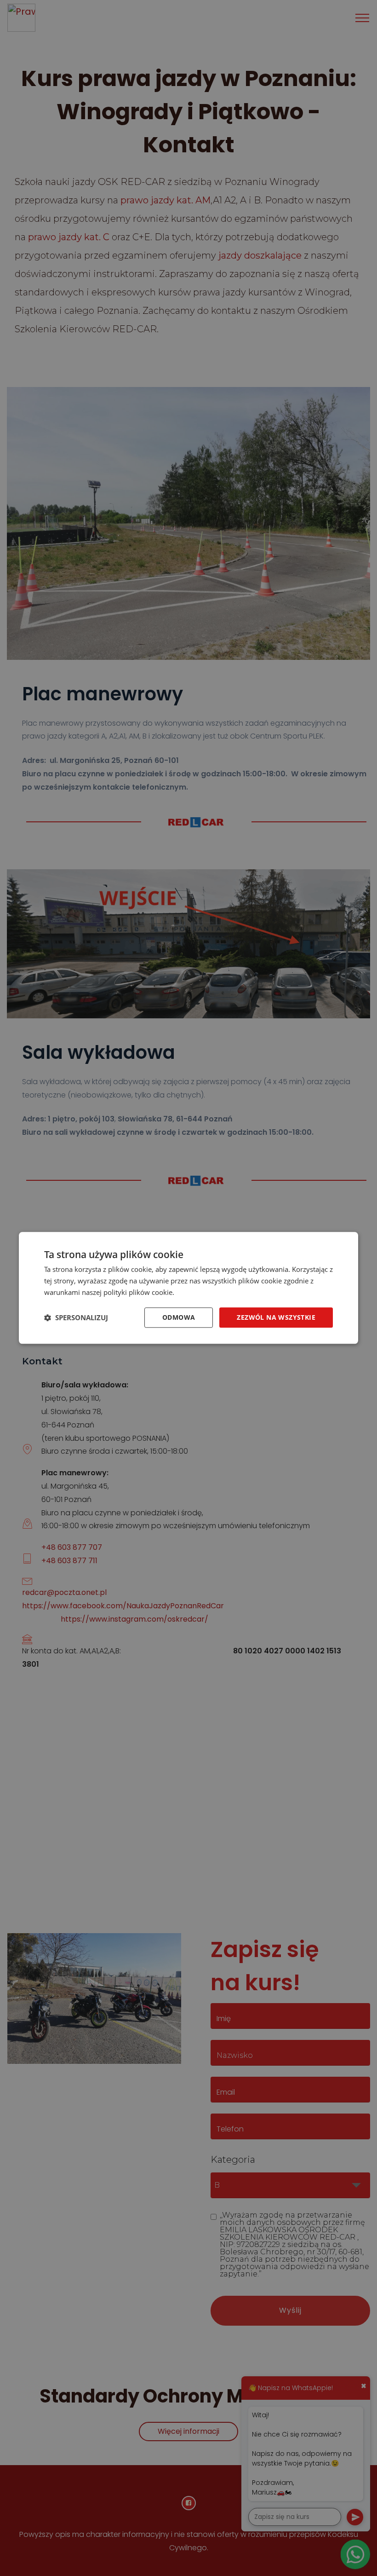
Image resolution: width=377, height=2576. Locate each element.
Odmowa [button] (179, 1317)
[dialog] (188, 1288)
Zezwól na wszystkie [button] (276, 1317)
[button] (76, 1317)
